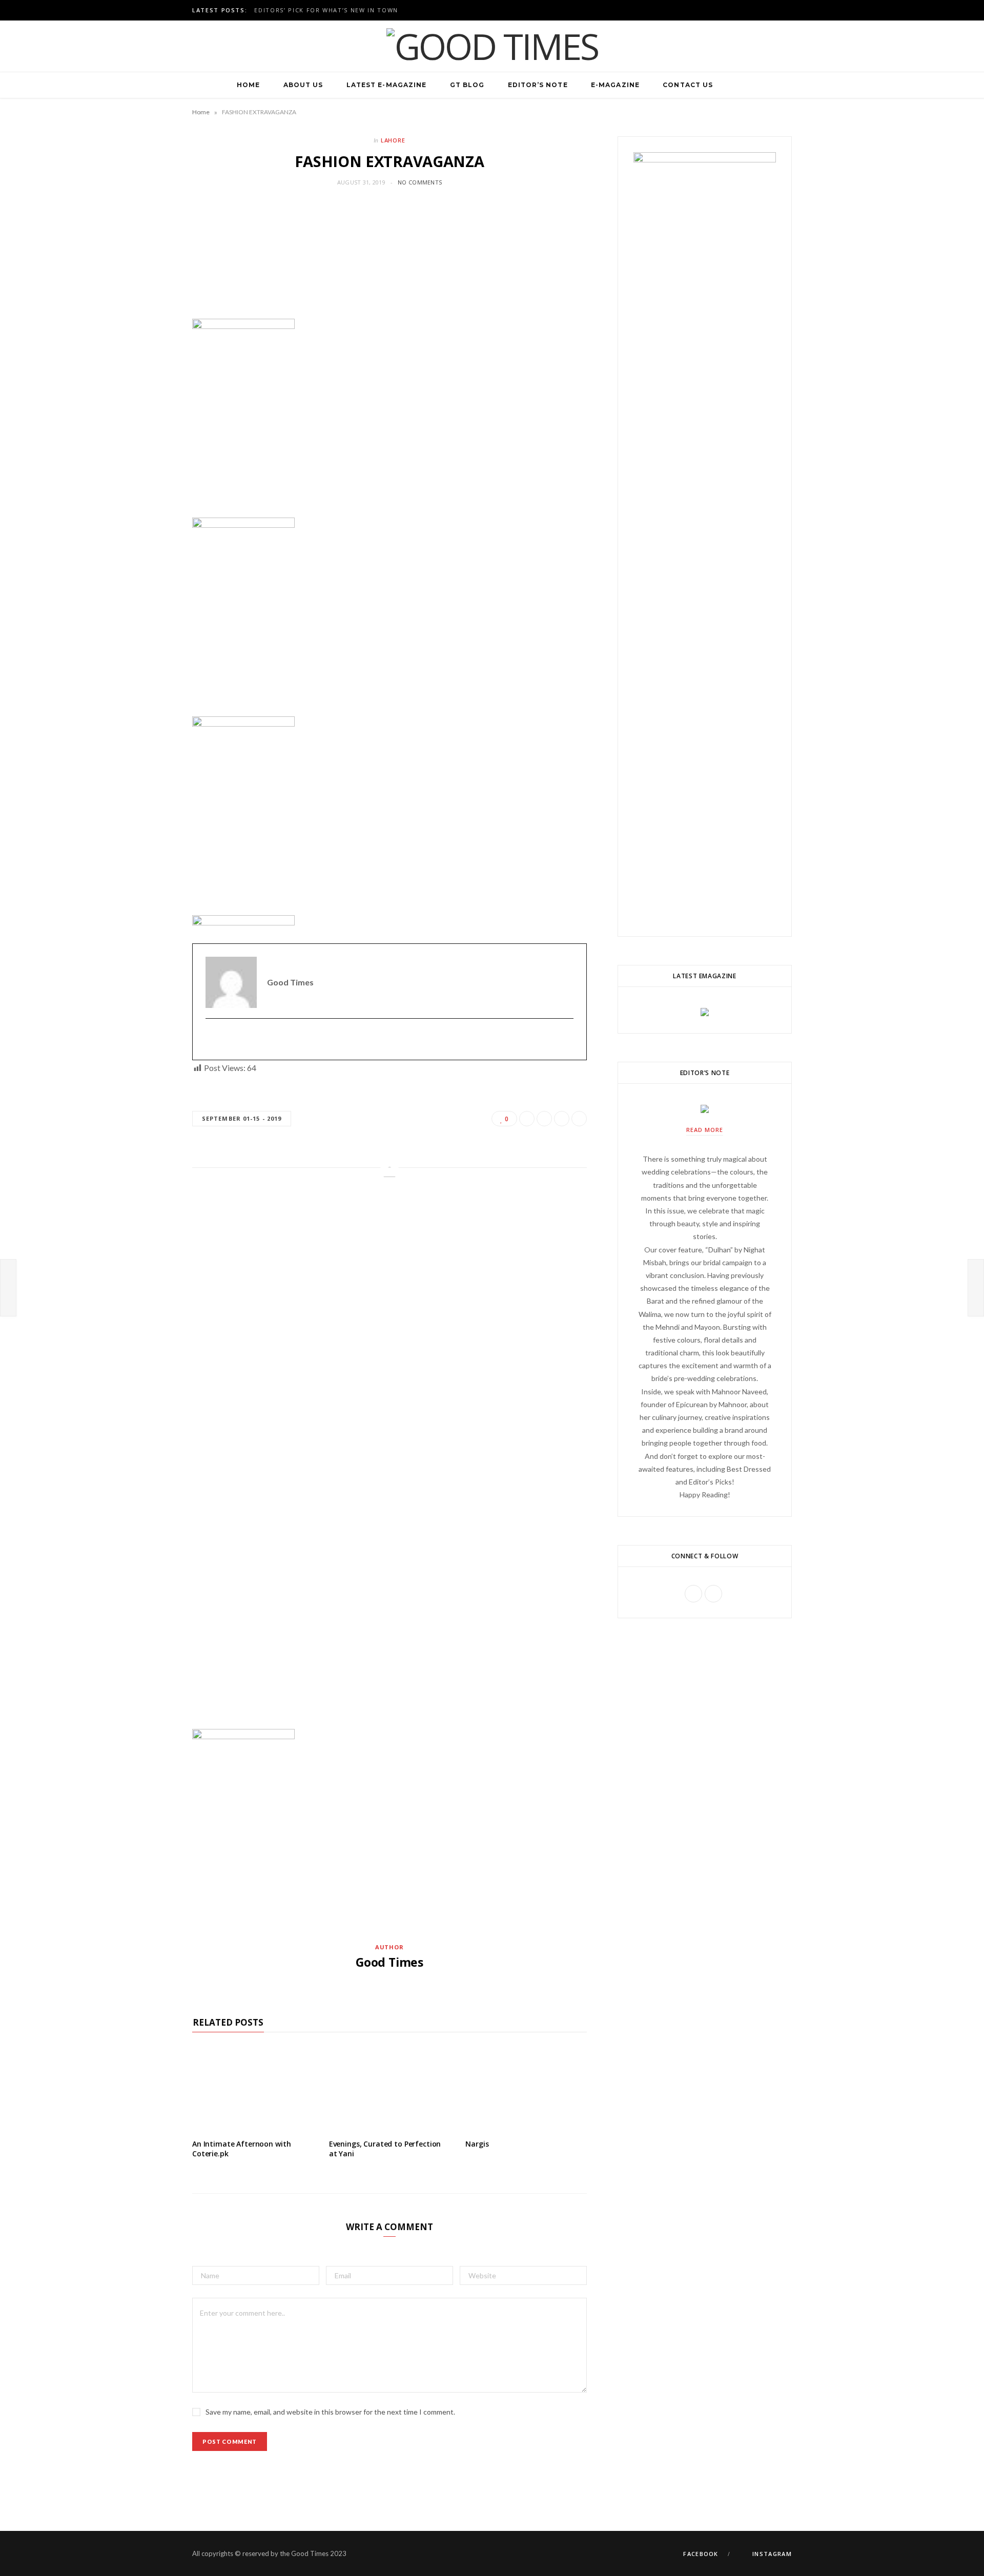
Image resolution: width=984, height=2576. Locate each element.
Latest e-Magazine (386, 85)
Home (248, 85)
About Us (303, 85)
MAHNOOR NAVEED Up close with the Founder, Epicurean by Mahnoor (385, 10)
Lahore (393, 140)
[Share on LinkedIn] (196, 495)
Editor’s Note (538, 85)
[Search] (736, 85)
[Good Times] (492, 46)
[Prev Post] (8, 1288)
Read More (705, 1130)
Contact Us (688, 85)
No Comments (420, 182)
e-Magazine (615, 85)
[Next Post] (976, 1288)
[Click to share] (196, 480)
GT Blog (467, 85)
